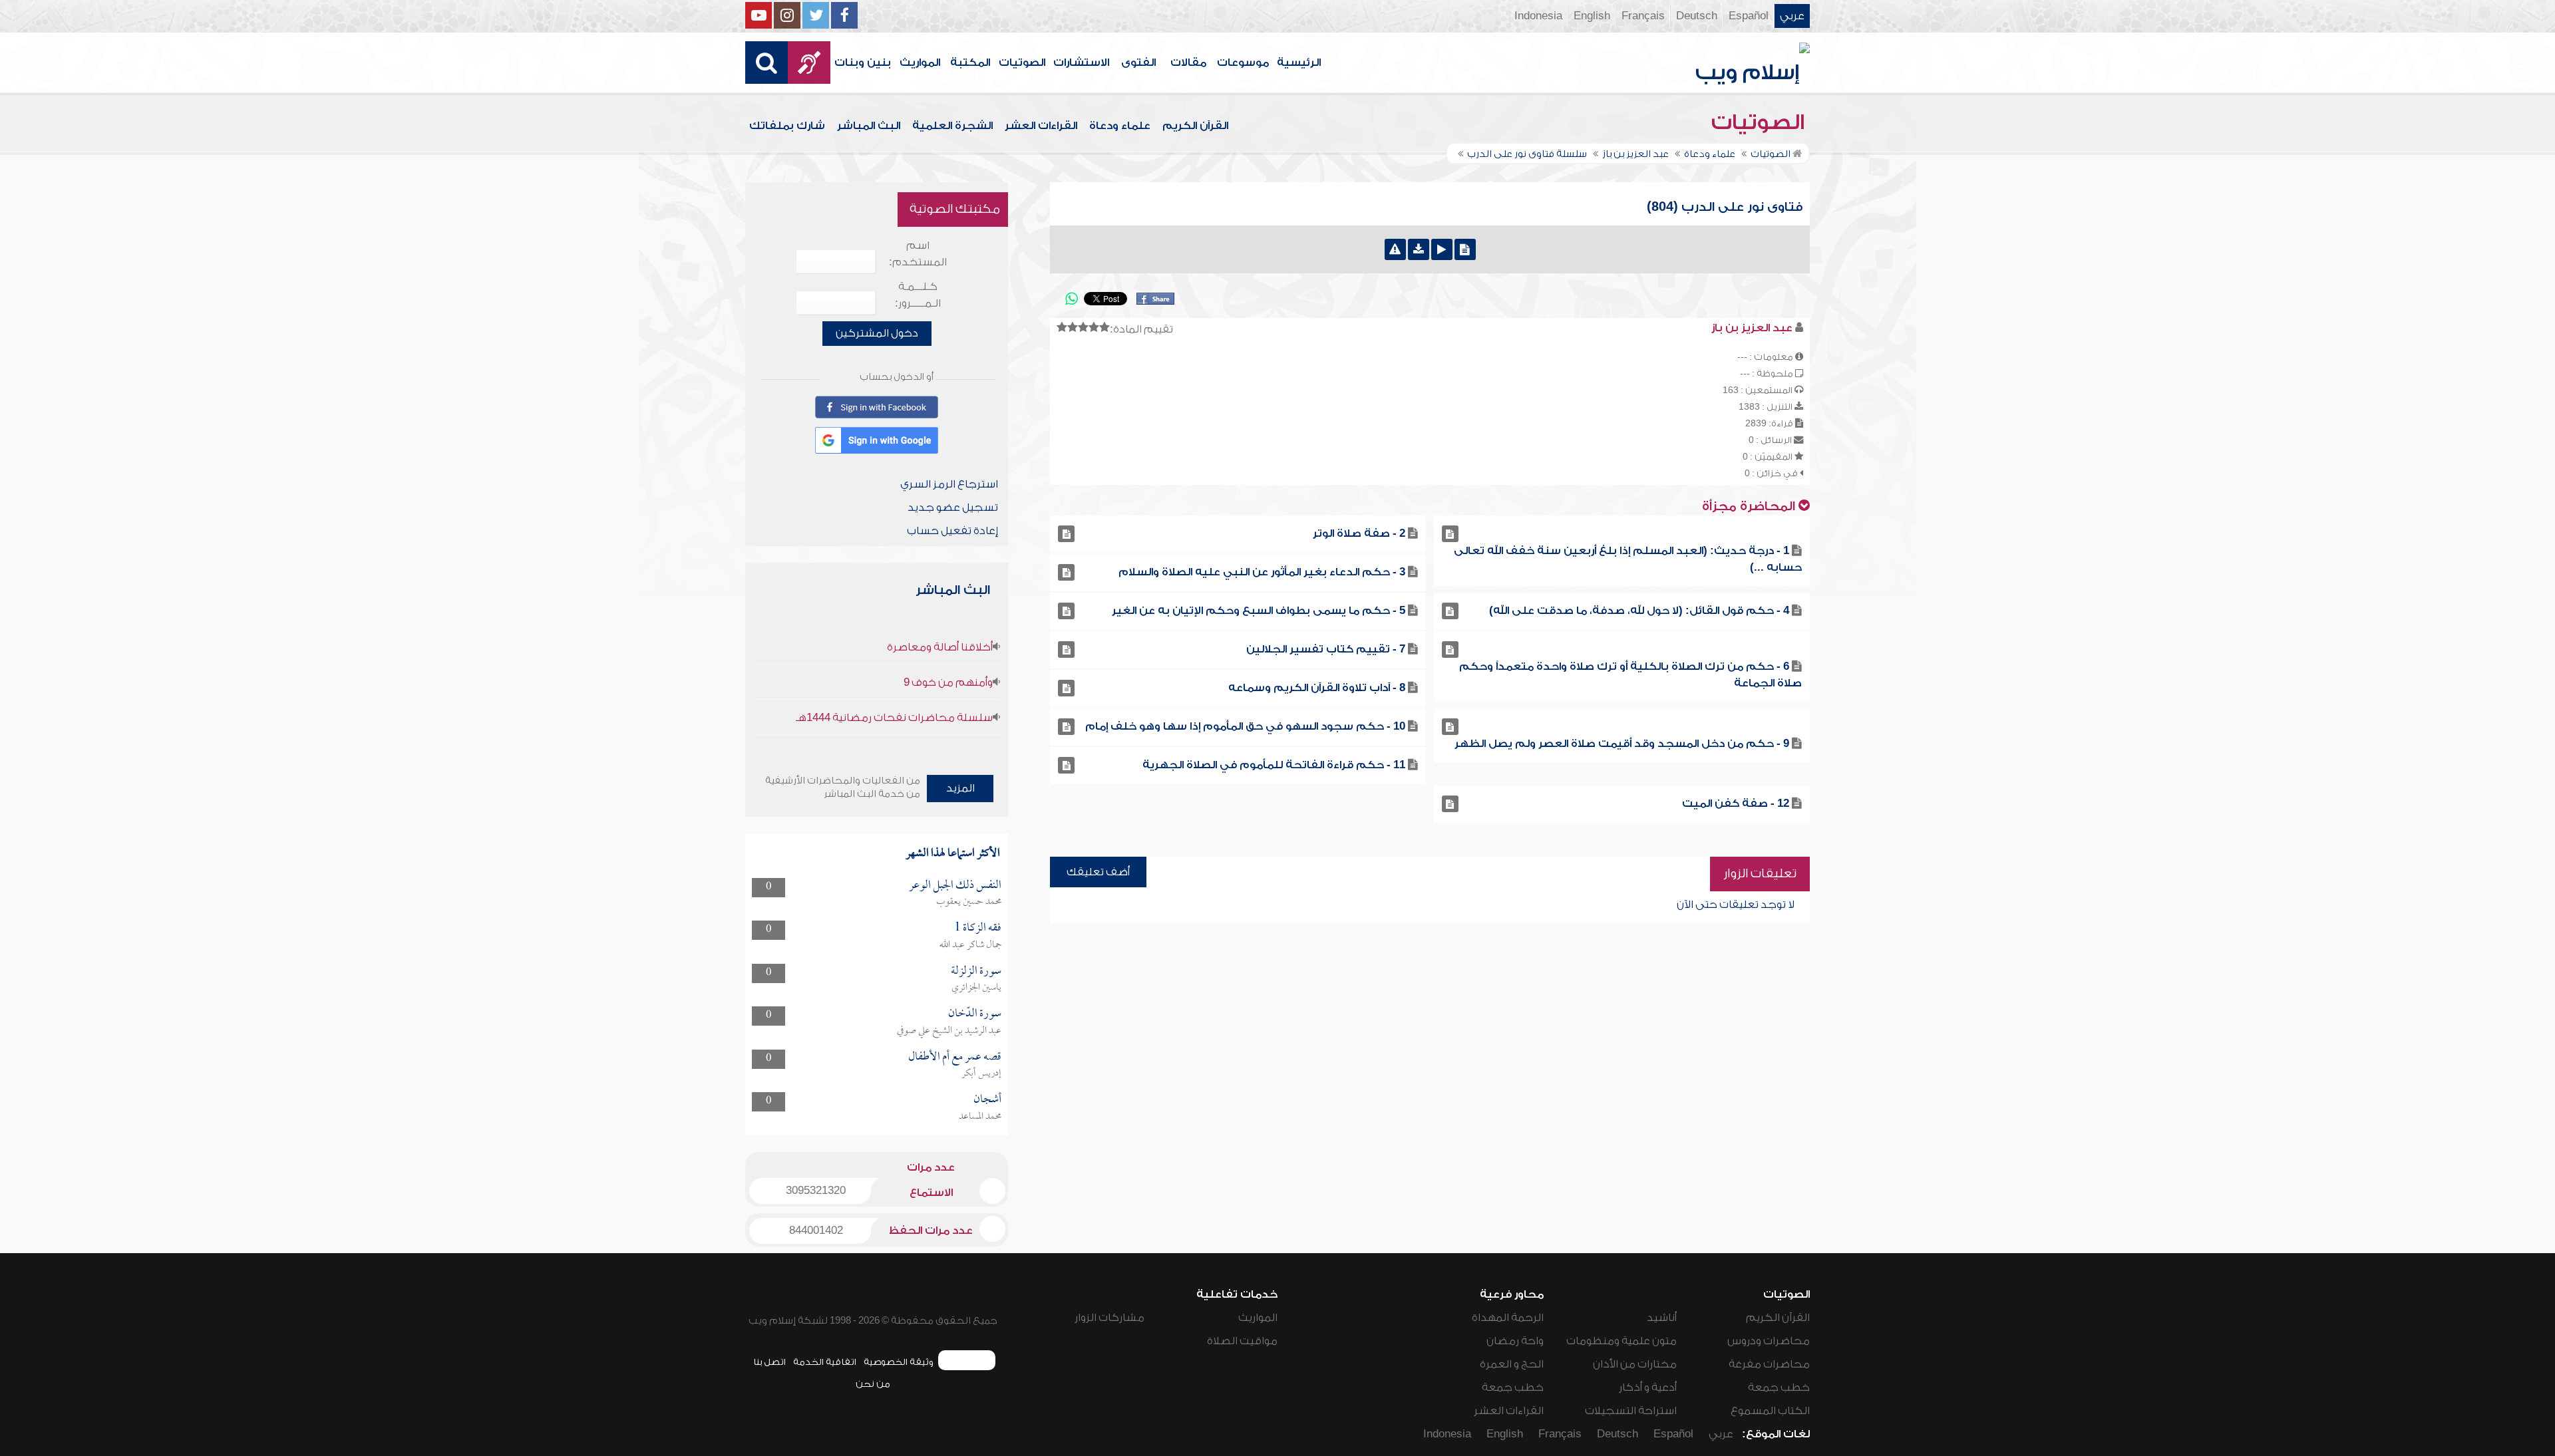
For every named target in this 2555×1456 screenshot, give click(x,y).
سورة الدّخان (975, 1014)
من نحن (873, 1384)
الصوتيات (1022, 63)
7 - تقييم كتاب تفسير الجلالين (1326, 649)
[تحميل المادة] (1419, 249)
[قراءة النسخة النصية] (1465, 249)
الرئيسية (1299, 63)
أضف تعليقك (1098, 872)
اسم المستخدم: (918, 254)
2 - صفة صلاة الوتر (1359, 533)
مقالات (1188, 63)
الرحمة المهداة (1508, 1318)
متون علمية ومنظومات (1621, 1341)
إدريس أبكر (981, 1074)
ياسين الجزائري (976, 988)
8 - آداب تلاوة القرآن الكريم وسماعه (1317, 688)
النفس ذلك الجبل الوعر (955, 886)
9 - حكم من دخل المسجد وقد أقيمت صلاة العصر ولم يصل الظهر (1622, 744)
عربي (1792, 16)
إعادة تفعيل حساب (952, 531)
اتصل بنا (769, 1362)
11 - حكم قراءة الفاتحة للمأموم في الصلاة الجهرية (1274, 765)
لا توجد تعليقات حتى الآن (1736, 905)
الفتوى (1138, 63)
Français (1643, 16)
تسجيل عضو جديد (953, 508)
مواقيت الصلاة (1242, 1341)
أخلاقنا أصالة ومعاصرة (940, 647)
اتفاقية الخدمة (825, 1362)
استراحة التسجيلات (1631, 1411)
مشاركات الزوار (1109, 1318)
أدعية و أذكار (1648, 1387)
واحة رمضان (1515, 1341)
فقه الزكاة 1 (978, 928)
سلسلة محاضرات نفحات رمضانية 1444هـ (894, 718)
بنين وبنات (863, 63)
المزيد (960, 788)
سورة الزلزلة (976, 971)
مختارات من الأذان (1635, 1364)
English (1592, 16)
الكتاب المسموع (1770, 1411)
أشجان (987, 1100)
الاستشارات (1081, 63)
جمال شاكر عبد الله (970, 945)
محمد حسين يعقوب (969, 902)
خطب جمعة (1779, 1387)
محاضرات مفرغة (1769, 1364)
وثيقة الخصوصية (899, 1362)
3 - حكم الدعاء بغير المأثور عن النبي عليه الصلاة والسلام (1262, 572)
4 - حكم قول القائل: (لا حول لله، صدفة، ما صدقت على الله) (1639, 611)
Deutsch (1697, 16)
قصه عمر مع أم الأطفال (955, 1057)
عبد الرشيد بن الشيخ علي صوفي (949, 1031)
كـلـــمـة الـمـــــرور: (918, 295)
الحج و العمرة (1512, 1364)
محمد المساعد (980, 1117)
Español (1749, 16)
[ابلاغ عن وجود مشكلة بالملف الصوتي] (1395, 249)
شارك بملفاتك (787, 126)
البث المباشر (869, 126)
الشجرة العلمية (952, 126)
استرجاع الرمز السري (949, 484)
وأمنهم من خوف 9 (948, 682)
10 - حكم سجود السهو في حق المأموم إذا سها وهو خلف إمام (1245, 726)
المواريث (920, 63)
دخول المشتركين (877, 333)
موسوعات (1243, 63)
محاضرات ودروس (1769, 1341)
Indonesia (1538, 16)
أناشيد (1662, 1318)
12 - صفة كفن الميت (1736, 803)
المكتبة (970, 63)
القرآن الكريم (1195, 126)
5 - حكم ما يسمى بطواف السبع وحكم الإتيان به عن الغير (1259, 611)
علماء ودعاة (1120, 126)
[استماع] (1442, 249)
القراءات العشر (1041, 126)
